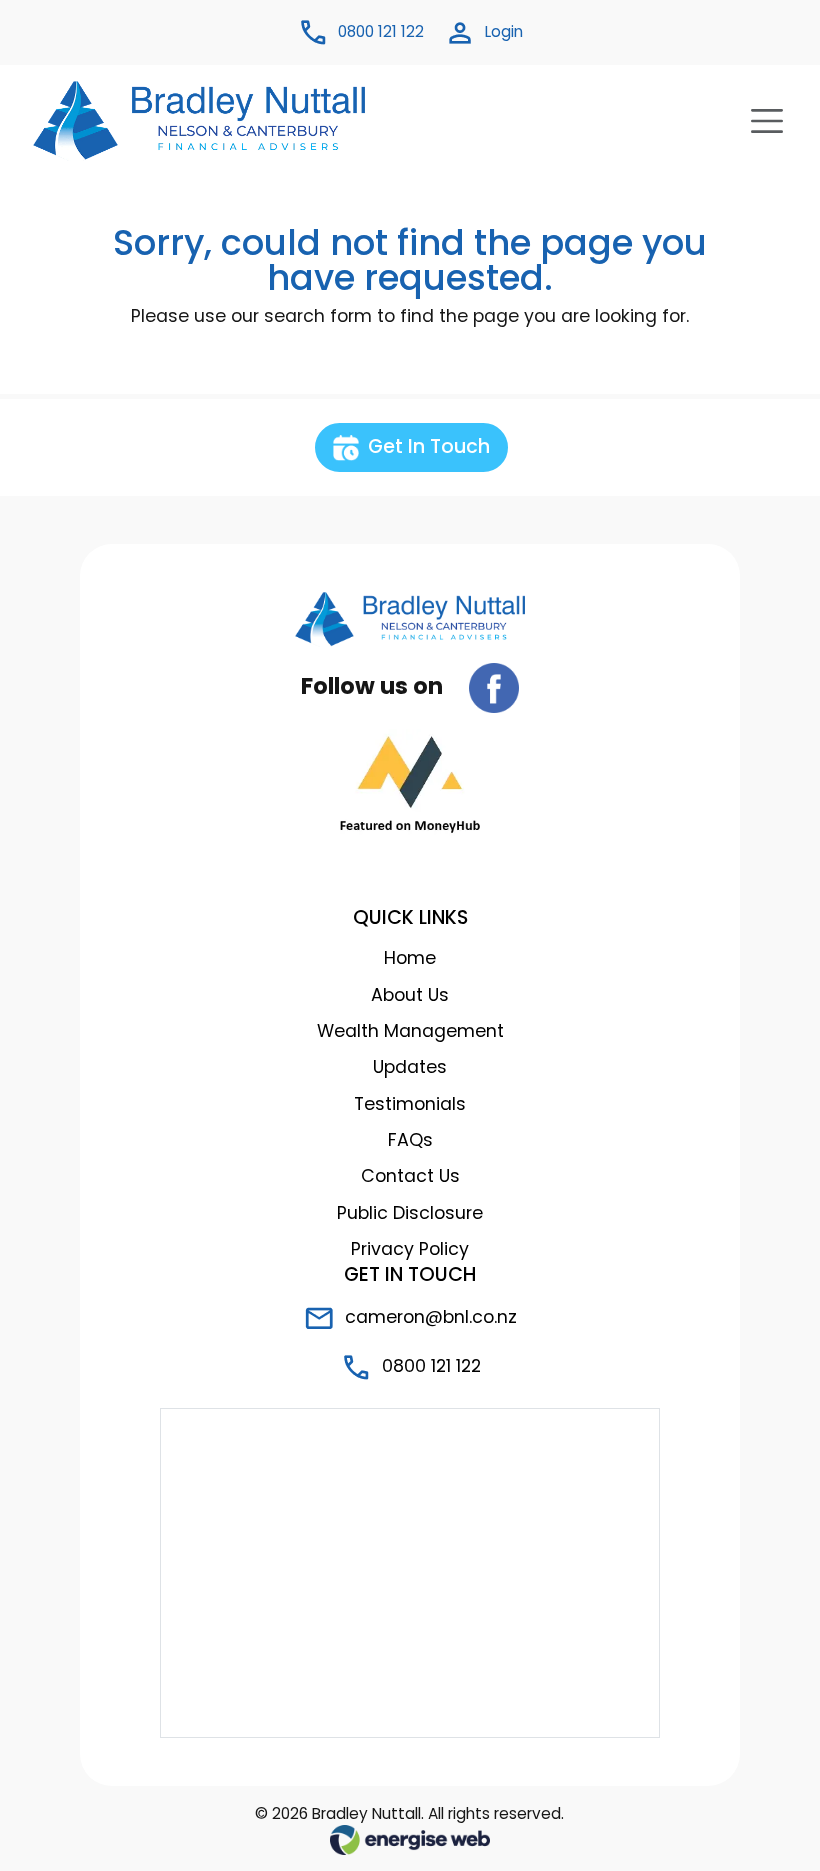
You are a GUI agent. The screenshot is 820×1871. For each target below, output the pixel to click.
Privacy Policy (410, 1249)
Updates (410, 1067)
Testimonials (410, 1104)
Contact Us (410, 1176)
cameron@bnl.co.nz (428, 1317)
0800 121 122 (429, 1366)
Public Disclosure (410, 1213)
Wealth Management (410, 1031)
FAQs (410, 1140)
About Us (410, 995)
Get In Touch (426, 446)
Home (410, 958)
